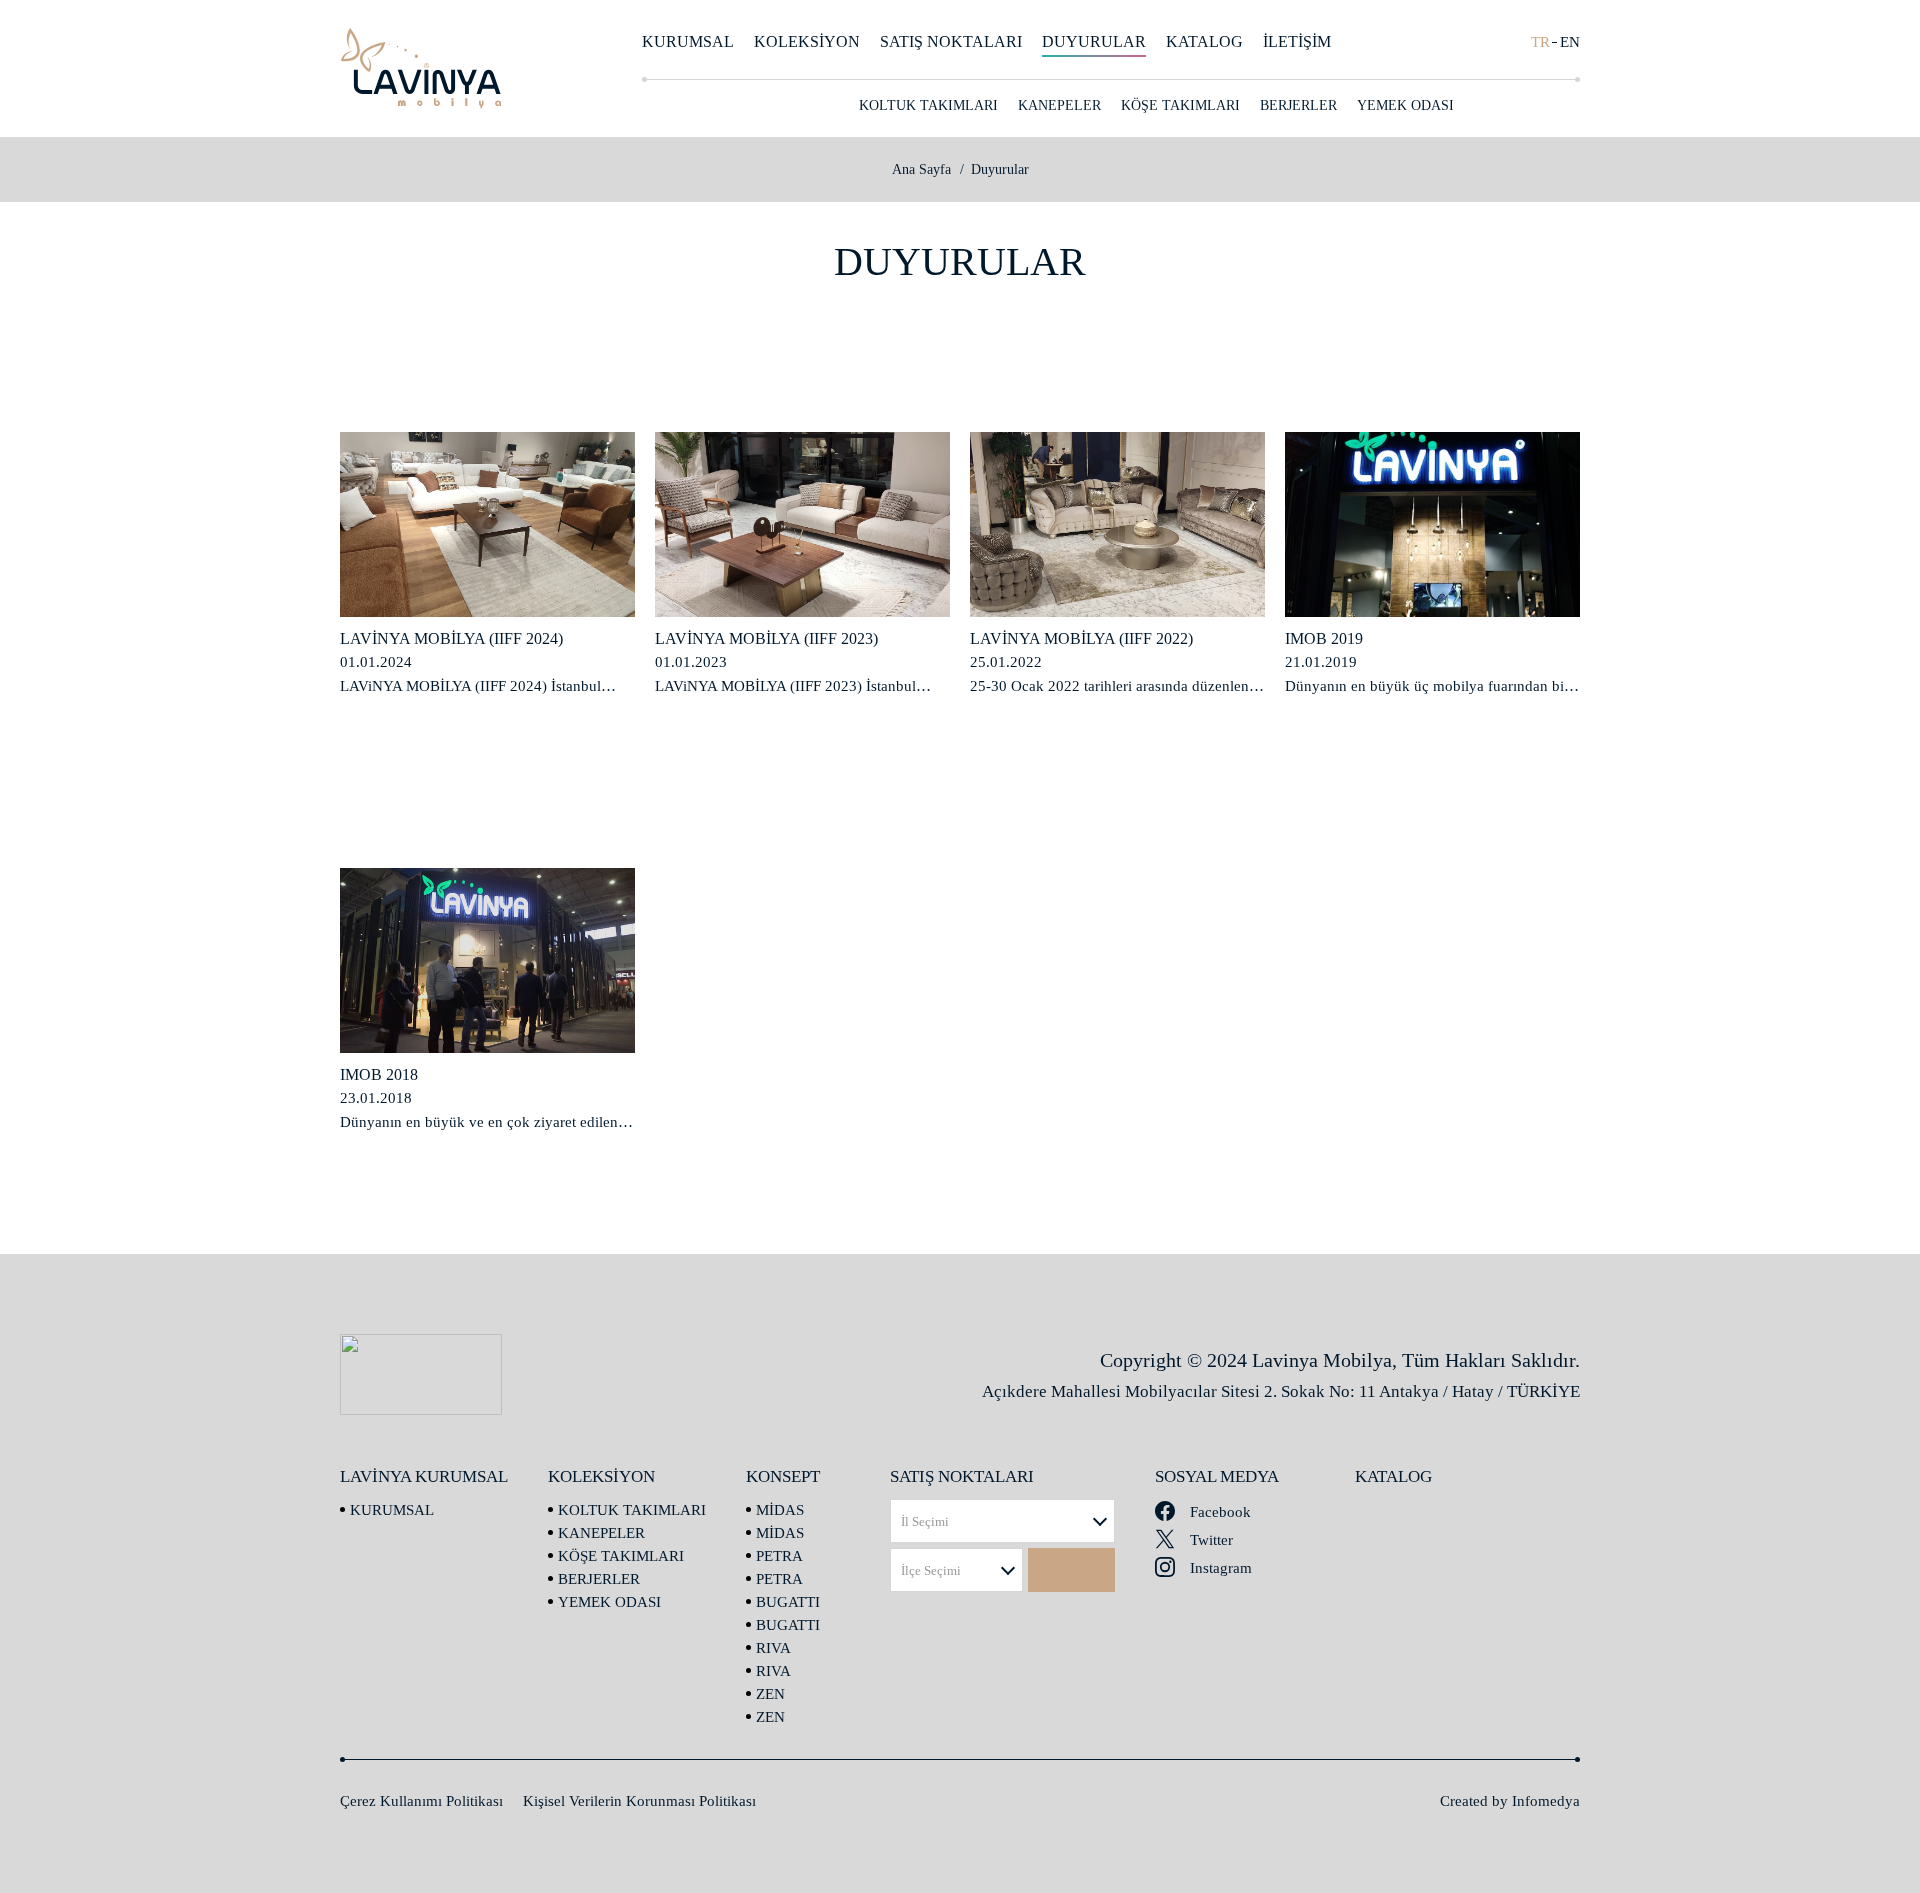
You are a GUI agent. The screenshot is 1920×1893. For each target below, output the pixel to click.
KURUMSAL (688, 41)
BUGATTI (788, 1602)
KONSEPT (1431, 41)
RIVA (773, 1648)
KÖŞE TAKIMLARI (1180, 105)
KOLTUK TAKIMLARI (928, 105)
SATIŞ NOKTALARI (951, 41)
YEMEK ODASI (1405, 105)
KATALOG (1204, 41)
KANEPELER (1059, 105)
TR (1540, 42)
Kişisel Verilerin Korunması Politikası (639, 1801)
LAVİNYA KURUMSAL (424, 1476)
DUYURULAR (1094, 41)
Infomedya (1546, 1801)
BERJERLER (1298, 105)
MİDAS (780, 1510)
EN (1570, 42)
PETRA (779, 1556)
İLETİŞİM (1297, 41)
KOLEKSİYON (807, 41)
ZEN (770, 1694)
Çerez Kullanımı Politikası (421, 1801)
